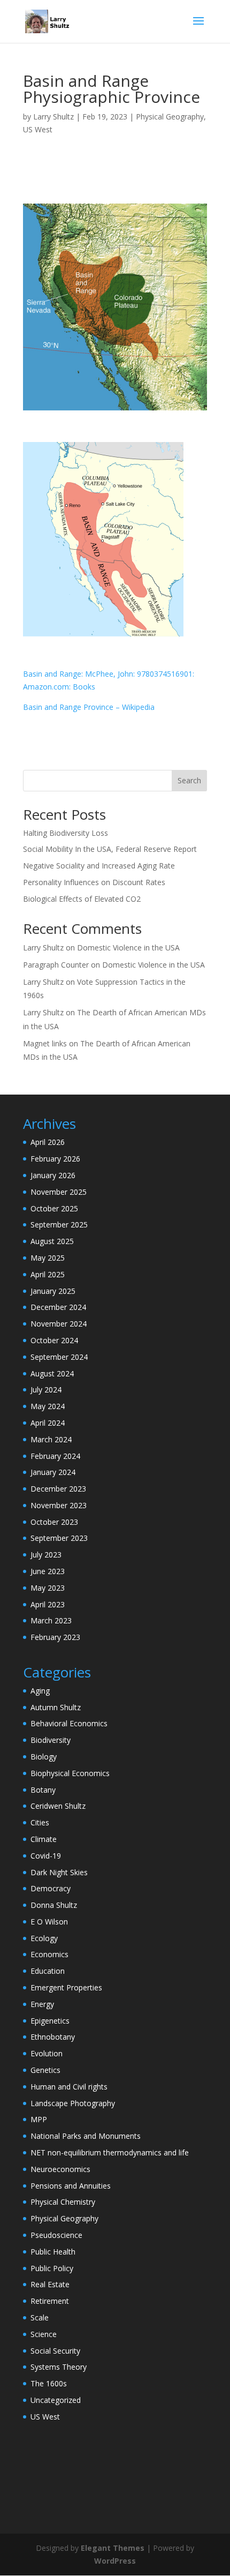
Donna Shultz (54, 1905)
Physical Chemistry (63, 2202)
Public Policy (52, 2268)
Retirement (50, 2301)
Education (48, 1971)
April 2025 (48, 1274)
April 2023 (48, 1604)
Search (189, 780)
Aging (40, 1691)
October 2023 (54, 1522)
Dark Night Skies (59, 1872)
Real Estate (50, 2284)
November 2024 (59, 1324)
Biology (44, 1757)
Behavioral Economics (69, 1723)
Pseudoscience (56, 2235)
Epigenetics (50, 2021)
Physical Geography (170, 117)
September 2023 (59, 1538)
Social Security (55, 2351)
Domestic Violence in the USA (128, 948)
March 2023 (51, 1620)
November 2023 (59, 1505)
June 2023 (48, 1571)
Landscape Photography (73, 2103)
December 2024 (58, 1307)
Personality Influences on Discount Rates (94, 882)
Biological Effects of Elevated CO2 (82, 899)
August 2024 (52, 1373)
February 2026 (55, 1159)
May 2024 (48, 1406)
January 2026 (53, 1175)
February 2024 (55, 1456)
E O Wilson (49, 1922)
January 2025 (53, 1291)
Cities (40, 1822)
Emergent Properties (66, 1987)
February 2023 (55, 1637)
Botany (43, 1790)
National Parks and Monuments (86, 2136)
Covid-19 (46, 1856)
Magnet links (45, 1043)
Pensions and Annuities (71, 2186)
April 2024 (48, 1423)
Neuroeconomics (60, 2169)
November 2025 (59, 1192)
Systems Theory (59, 2367)
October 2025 (54, 1208)
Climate (44, 1839)
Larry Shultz (53, 117)
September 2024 (59, 1357)
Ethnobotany (53, 2037)
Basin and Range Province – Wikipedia (89, 707)
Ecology (44, 1938)
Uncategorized (56, 2400)
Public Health (53, 2252)
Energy (42, 2004)
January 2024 (53, 1472)
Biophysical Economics (70, 1773)
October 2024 (54, 1340)
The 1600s (49, 2383)
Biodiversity (51, 1740)
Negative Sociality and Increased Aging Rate (99, 866)
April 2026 (48, 1142)
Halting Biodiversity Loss (66, 833)
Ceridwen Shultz (58, 1806)
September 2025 (59, 1225)
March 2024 (51, 1439)
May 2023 (48, 1588)
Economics (49, 1954)
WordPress (115, 2561)
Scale (40, 2317)
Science (44, 2334)
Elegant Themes (113, 2548)
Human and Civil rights (69, 2087)
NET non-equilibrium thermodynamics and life (110, 2152)
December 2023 (58, 1489)
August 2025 (52, 1241)
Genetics (45, 2070)
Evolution (47, 2053)
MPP (39, 2119)
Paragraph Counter (56, 965)
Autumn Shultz (56, 1707)
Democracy (51, 1888)
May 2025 (48, 1258)
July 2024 (46, 1390)
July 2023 (46, 1555)
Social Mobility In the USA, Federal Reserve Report (110, 849)
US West (38, 129)
